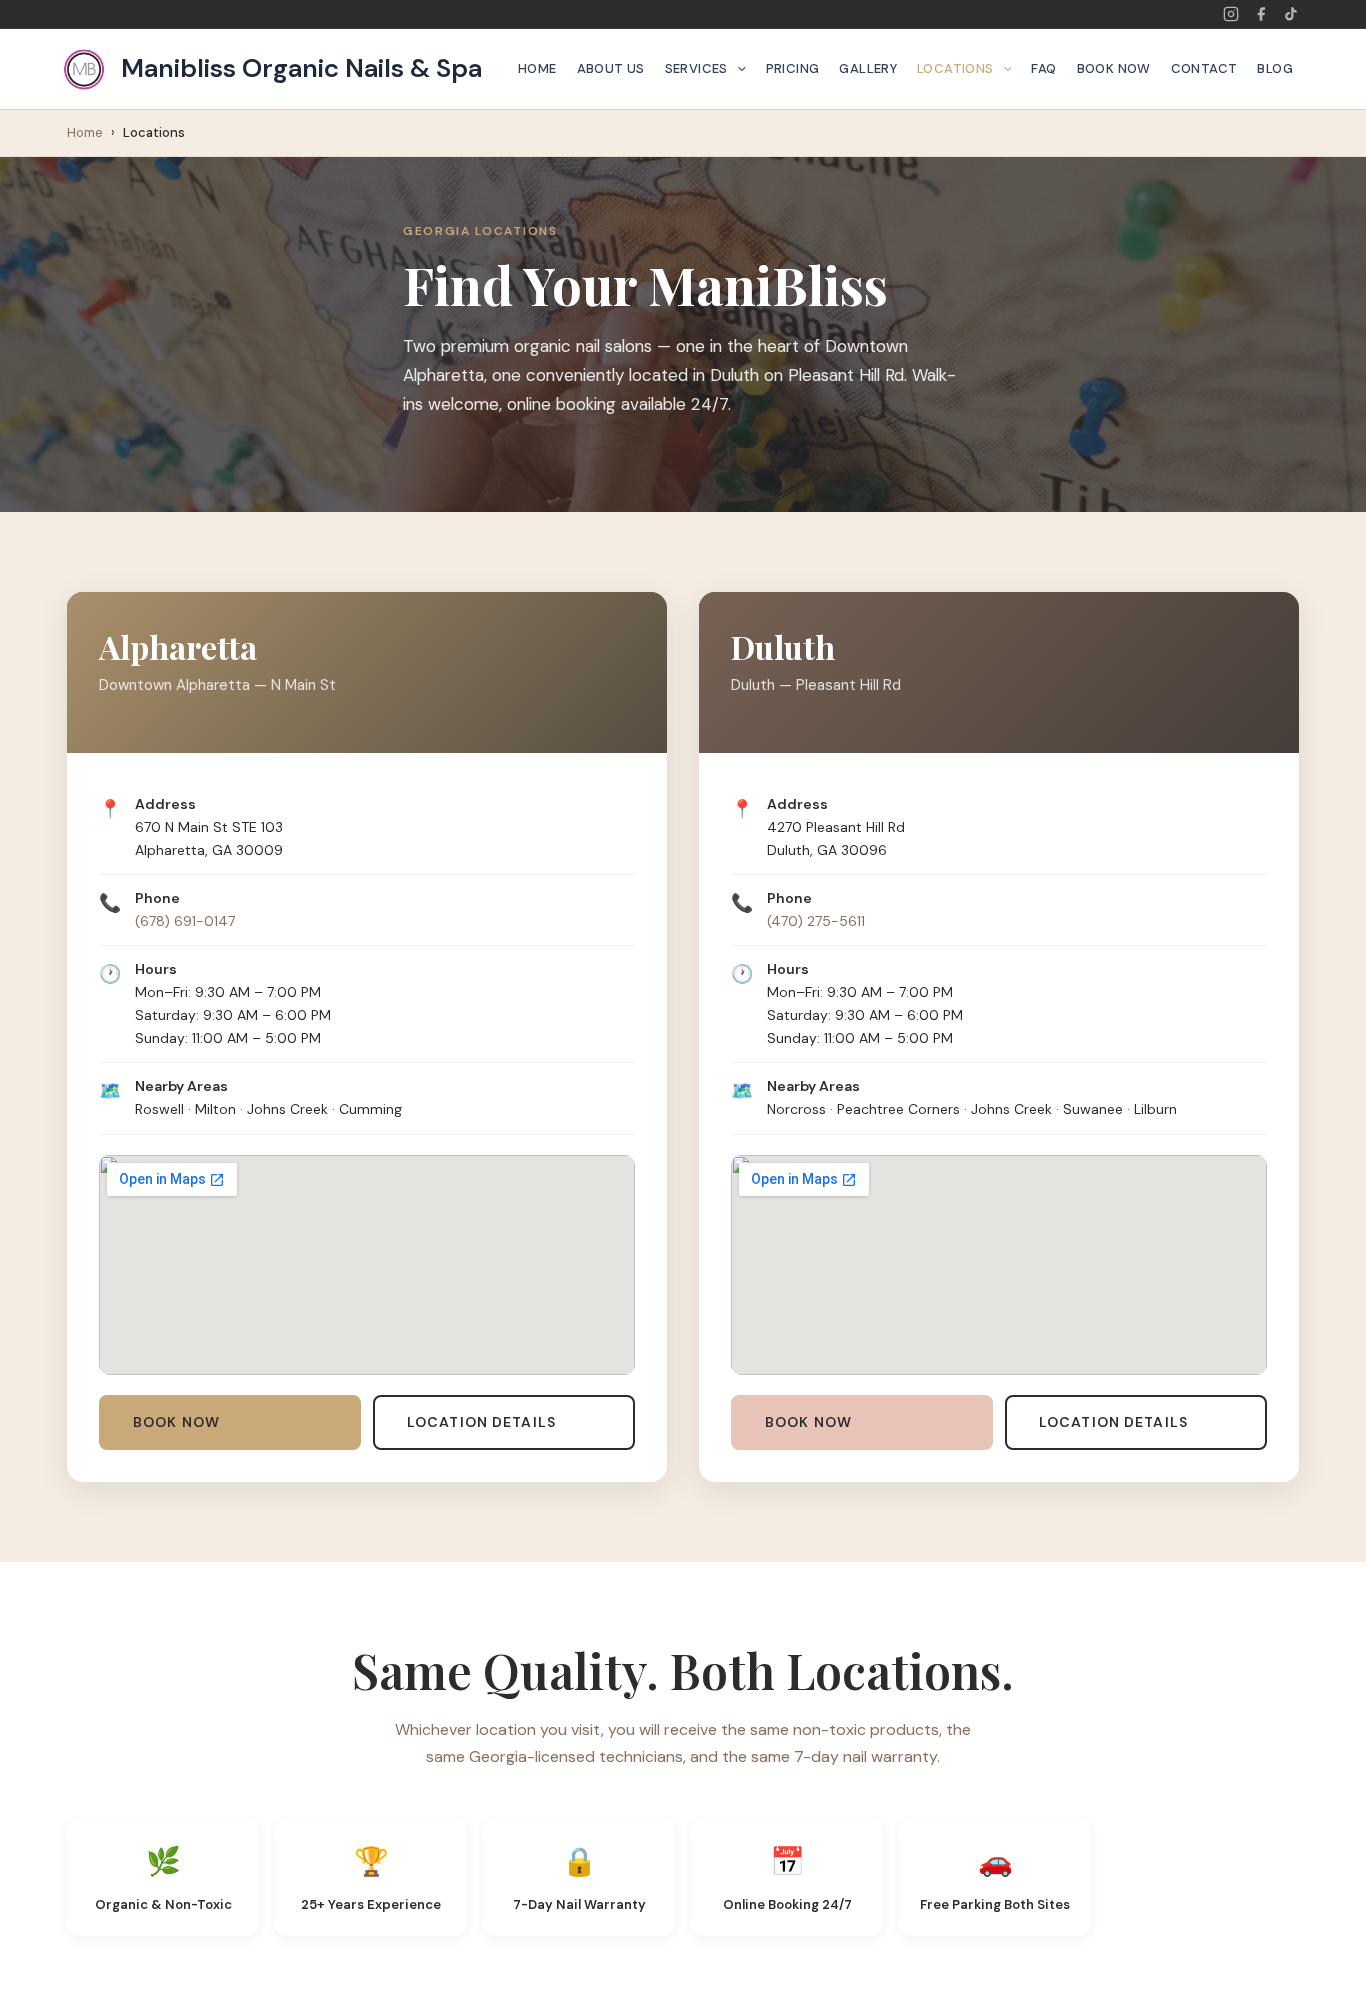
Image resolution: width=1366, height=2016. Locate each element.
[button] (737, 69)
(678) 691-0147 (185, 921)
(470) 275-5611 (816, 921)
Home (537, 68)
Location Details (481, 1422)
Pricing (793, 68)
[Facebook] (1261, 14)
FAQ (1043, 68)
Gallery (868, 68)
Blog (1275, 68)
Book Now (1114, 68)
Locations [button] (955, 68)
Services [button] (696, 68)
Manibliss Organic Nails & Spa (301, 68)
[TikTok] (1291, 14)
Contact (1204, 68)
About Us (611, 68)
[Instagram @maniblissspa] (1231, 14)
